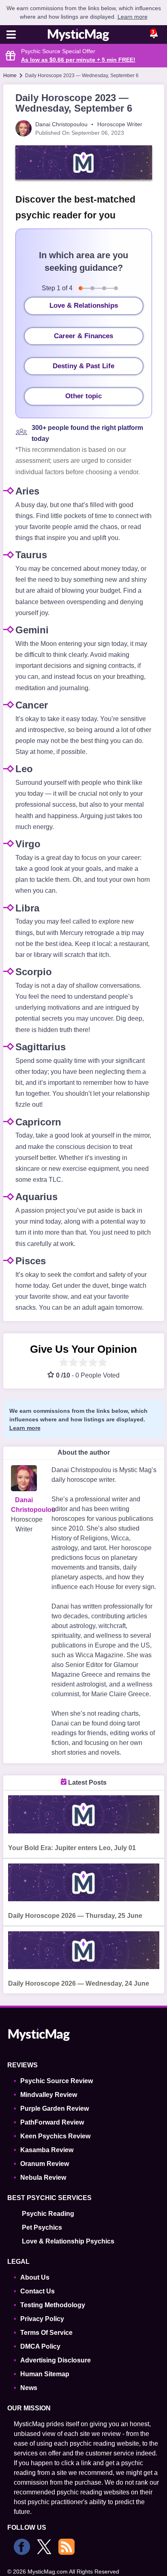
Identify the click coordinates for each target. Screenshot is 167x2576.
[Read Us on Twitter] (44, 2547)
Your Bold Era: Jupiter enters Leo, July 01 (72, 1848)
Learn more (133, 17)
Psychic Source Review (57, 2081)
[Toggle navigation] (11, 35)
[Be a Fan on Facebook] (22, 2547)
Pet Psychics (42, 2227)
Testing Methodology (53, 2305)
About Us (35, 2277)
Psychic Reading (48, 2214)
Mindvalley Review (49, 2095)
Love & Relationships (84, 306)
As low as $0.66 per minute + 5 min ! (78, 60)
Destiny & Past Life (83, 366)
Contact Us (37, 2291)
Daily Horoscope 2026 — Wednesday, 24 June (79, 1983)
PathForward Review (52, 2122)
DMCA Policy (40, 2346)
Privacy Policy (42, 2319)
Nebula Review (43, 2178)
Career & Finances (83, 336)
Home (10, 76)
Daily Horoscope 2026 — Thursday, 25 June (75, 1916)
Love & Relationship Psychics (68, 2241)
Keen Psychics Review (55, 2136)
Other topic (83, 396)
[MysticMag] (79, 35)
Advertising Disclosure (56, 2360)
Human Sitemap (45, 2374)
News (29, 2388)
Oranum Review (45, 2164)
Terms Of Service (46, 2333)
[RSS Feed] (66, 2547)
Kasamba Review (47, 2150)
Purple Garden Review (55, 2109)
